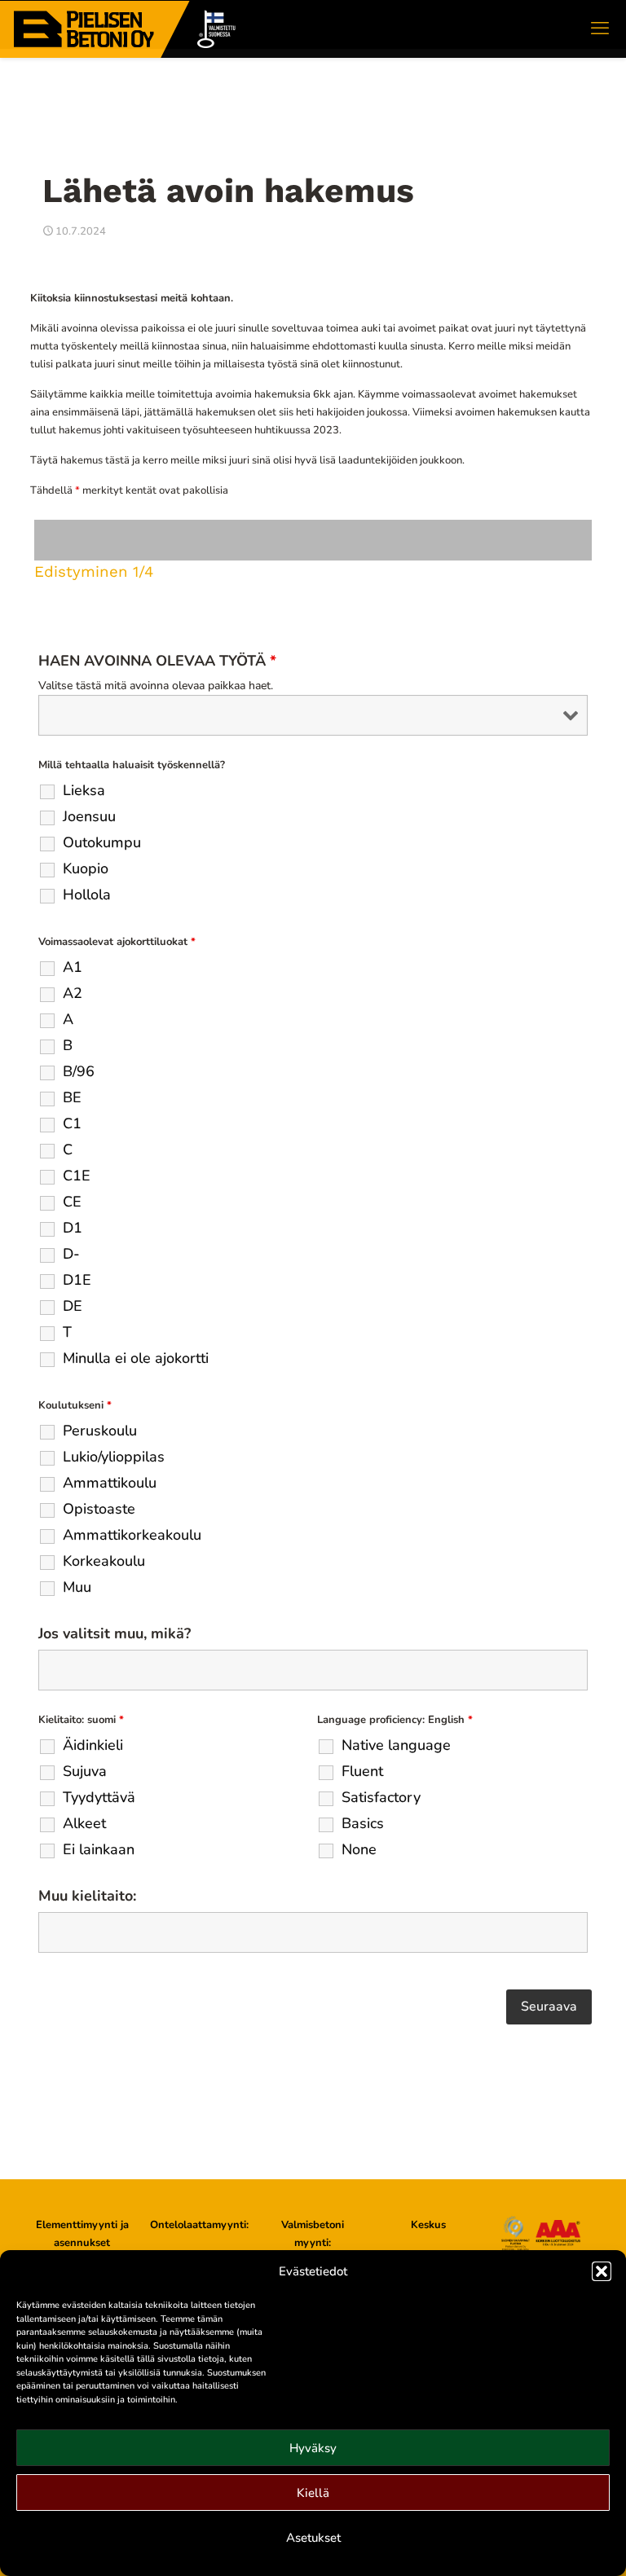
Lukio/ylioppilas (114, 1457)
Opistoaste (99, 1509)
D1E (77, 1280)
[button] (602, 2271)
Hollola (87, 895)
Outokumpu (102, 842)
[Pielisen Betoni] (126, 29)
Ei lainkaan (99, 1849)
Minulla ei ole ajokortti (136, 1358)
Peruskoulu (100, 1431)
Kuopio (86, 868)
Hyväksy (313, 2448)
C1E (77, 1176)
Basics (363, 1823)
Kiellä (313, 2493)
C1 (72, 1123)
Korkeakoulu (104, 1561)
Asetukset (313, 2538)
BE (72, 1097)
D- (71, 1254)
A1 (73, 967)
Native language (396, 1745)
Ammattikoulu (110, 1483)
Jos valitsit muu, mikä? (115, 1633)
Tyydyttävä (99, 1797)
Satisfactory (381, 1797)
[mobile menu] (600, 29)
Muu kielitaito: (87, 1896)
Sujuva (85, 1771)
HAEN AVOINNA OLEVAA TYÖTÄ (157, 661)
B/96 (79, 1071)
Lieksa (84, 790)
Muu (77, 1587)
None (359, 1849)
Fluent (362, 1771)
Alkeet (84, 1823)
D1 (73, 1228)
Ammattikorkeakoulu (132, 1535)
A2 (73, 993)
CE (72, 1202)
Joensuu (89, 816)
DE (73, 1306)
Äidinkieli (93, 1745)
